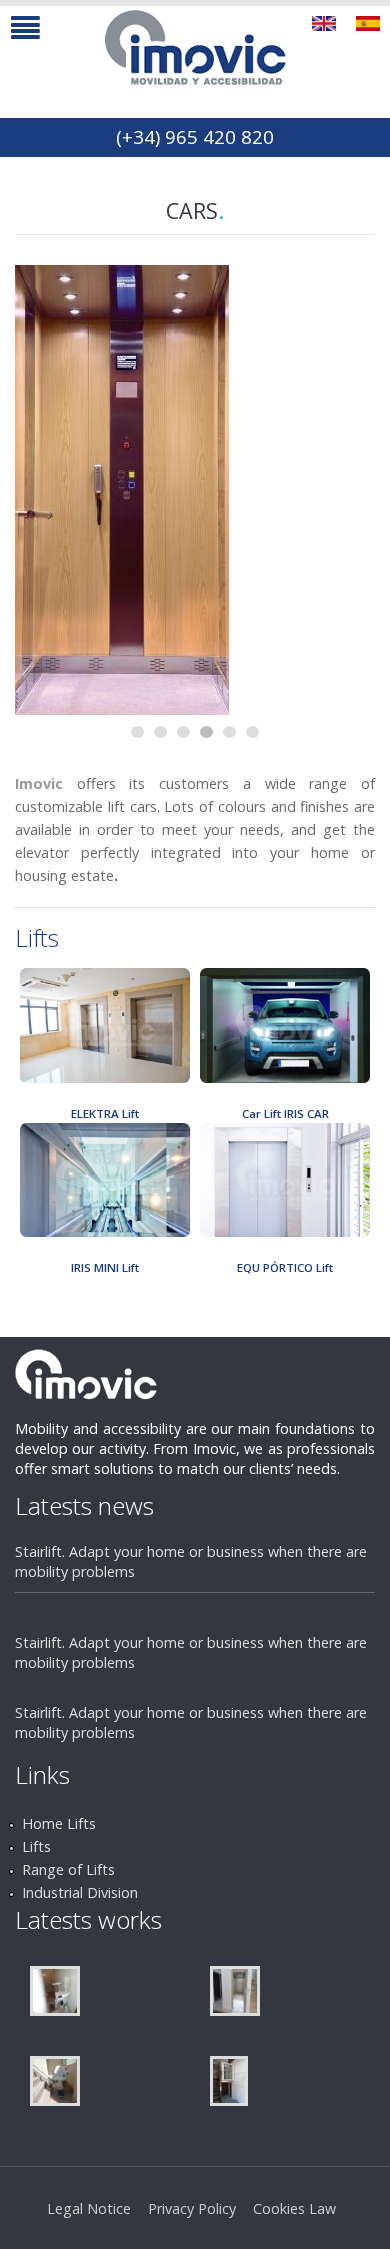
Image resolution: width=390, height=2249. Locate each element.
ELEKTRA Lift (105, 1113)
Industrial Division (80, 1892)
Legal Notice (89, 2208)
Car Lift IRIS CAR (285, 1113)
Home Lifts (59, 1823)
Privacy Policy (192, 2208)
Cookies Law (294, 2208)
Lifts (36, 1846)
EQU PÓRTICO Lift (285, 1267)
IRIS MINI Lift (105, 1267)
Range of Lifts (68, 1869)
